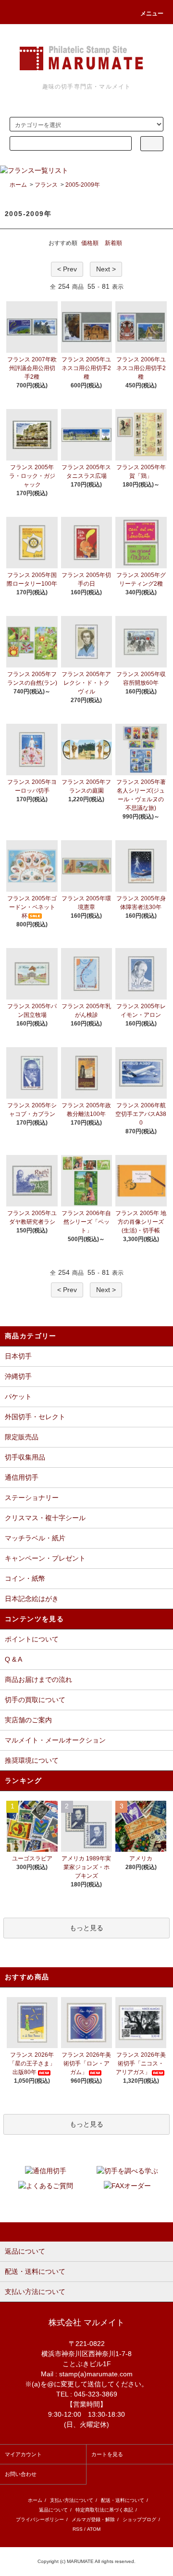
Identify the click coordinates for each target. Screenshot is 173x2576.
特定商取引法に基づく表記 (104, 2510)
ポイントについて (32, 1639)
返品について (53, 2510)
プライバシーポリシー (40, 2519)
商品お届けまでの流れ (38, 1679)
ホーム (18, 185)
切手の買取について (35, 1700)
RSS (78, 2529)
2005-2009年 (83, 185)
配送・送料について (123, 2500)
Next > (106, 269)
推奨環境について (32, 1760)
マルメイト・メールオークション (55, 1740)
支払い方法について (72, 2500)
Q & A (13, 1659)
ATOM (94, 2529)
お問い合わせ (21, 2474)
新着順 (113, 243)
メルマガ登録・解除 (93, 2519)
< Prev (67, 269)
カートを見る (107, 2454)
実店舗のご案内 (28, 1720)
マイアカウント (23, 2454)
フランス (46, 185)
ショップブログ (139, 2519)
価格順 (90, 243)
